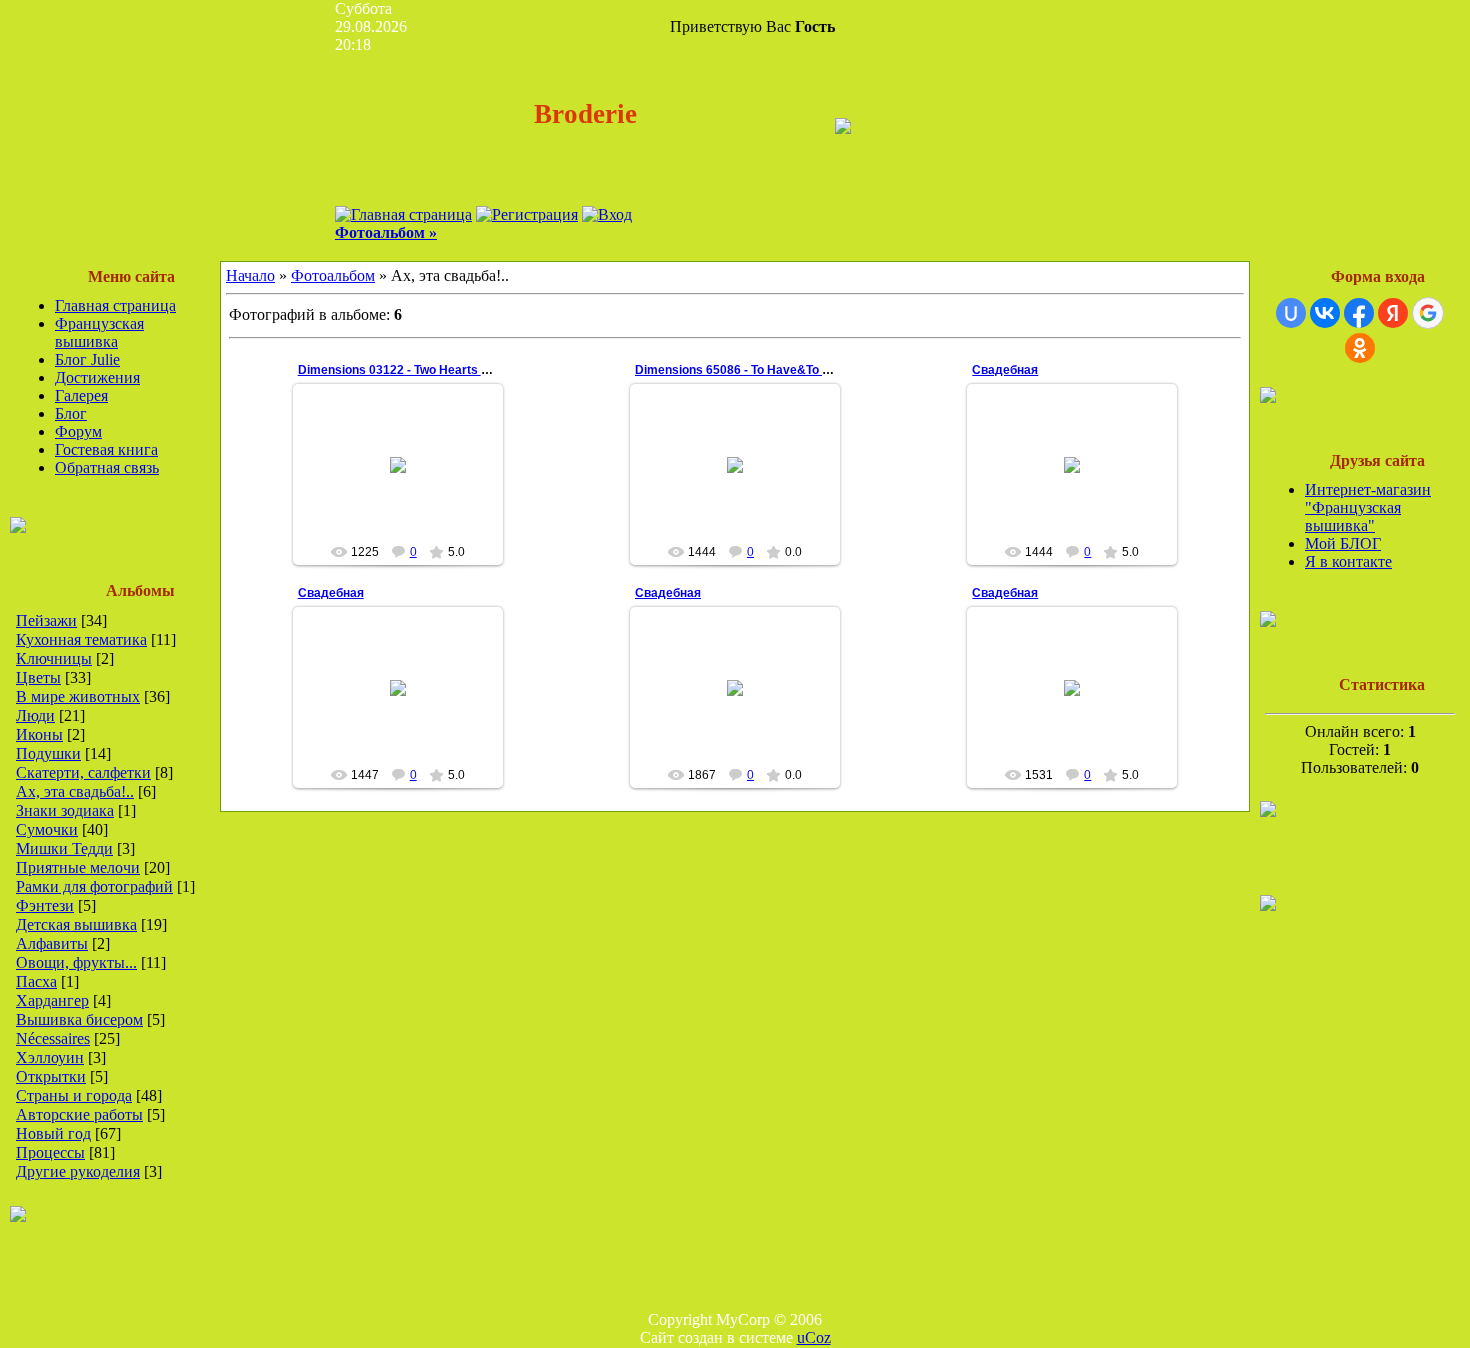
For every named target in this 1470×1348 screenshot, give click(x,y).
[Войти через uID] (1291, 313)
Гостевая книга (106, 449)
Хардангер (52, 1000)
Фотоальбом (333, 275)
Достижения (97, 377)
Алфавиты (52, 943)
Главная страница (115, 305)
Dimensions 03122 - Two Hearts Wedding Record (436, 370)
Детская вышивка (76, 924)
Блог (71, 413)
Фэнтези (45, 905)
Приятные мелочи (78, 867)
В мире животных (78, 696)
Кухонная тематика (81, 639)
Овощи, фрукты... (76, 962)
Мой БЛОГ (1343, 543)
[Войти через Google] (1428, 313)
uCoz (814, 1337)
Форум (78, 431)
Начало (250, 275)
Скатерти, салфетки (83, 772)
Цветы (38, 677)
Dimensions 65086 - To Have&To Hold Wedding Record (790, 370)
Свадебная (1005, 370)
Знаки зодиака (65, 810)
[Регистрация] (527, 214)
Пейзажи (46, 620)
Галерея (81, 395)
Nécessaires (53, 1038)
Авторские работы (79, 1114)
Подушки (48, 753)
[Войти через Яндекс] (1393, 313)
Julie (407, 502)
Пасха (36, 981)
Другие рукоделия (78, 1171)
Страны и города (74, 1095)
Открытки (51, 1076)
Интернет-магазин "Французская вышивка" (1368, 507)
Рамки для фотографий (94, 886)
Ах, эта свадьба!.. (75, 791)
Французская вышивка (99, 332)
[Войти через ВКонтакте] (1325, 313)
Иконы (39, 734)
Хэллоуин (50, 1057)
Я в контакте (1348, 561)
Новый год (53, 1133)
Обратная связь (107, 467)
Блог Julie (87, 359)
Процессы (50, 1152)
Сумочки (47, 829)
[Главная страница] (403, 214)
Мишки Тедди (64, 848)
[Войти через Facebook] (1359, 313)
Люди (35, 715)
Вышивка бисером (79, 1019)
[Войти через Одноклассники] (1360, 348)
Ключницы (54, 658)
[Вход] (607, 214)
